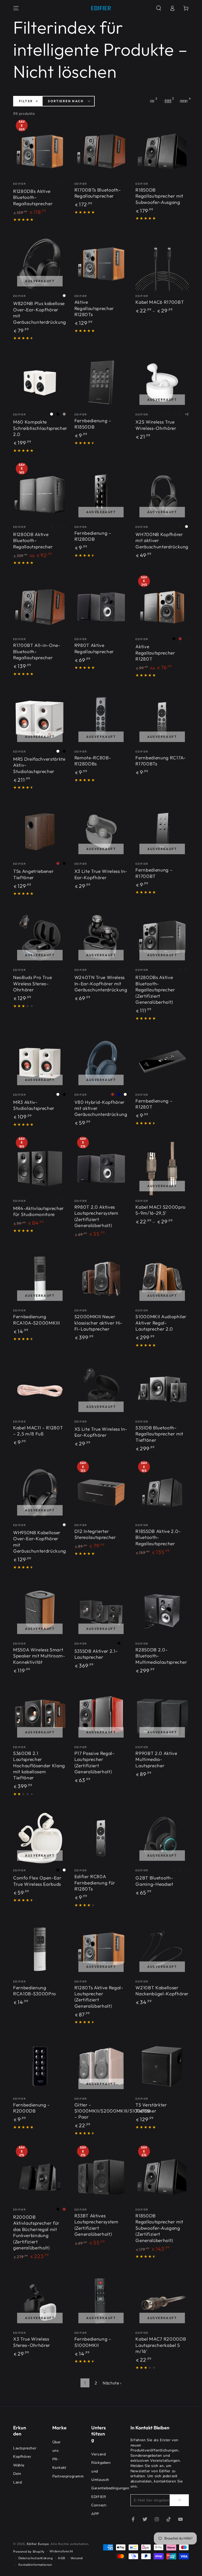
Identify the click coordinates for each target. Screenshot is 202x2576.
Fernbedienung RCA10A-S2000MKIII (36, 1320)
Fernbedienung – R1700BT (154, 873)
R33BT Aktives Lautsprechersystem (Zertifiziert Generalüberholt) (96, 2225)
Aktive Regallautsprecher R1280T (155, 653)
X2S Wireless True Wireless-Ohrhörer (156, 425)
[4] (184, 101)
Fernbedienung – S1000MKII (93, 2342)
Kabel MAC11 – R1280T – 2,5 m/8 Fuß (38, 1431)
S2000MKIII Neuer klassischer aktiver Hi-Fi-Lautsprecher (99, 1323)
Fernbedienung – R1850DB (93, 424)
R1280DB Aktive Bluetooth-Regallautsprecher (33, 540)
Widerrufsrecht (61, 2551)
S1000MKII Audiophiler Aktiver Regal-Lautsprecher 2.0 (161, 1323)
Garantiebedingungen (110, 2488)
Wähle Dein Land (19, 2474)
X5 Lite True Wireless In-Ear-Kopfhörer (101, 1432)
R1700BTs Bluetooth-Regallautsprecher (98, 193)
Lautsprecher (25, 2448)
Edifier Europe (38, 2544)
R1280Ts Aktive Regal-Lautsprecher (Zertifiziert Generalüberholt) (99, 1997)
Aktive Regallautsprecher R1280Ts (94, 308)
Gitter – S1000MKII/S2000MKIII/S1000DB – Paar (113, 2111)
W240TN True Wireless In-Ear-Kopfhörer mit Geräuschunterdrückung (101, 983)
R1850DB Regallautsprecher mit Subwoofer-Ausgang (159, 196)
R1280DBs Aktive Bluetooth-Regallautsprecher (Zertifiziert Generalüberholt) (155, 990)
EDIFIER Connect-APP (99, 2505)
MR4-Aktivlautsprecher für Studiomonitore (39, 1211)
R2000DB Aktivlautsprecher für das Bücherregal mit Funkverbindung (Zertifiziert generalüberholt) (36, 2232)
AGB (62, 2558)
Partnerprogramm (68, 2476)
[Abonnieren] (179, 2500)
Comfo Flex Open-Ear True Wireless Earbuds (37, 1881)
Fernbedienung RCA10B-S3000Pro (35, 1991)
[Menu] (16, 8)
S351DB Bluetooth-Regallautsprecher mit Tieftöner (159, 1434)
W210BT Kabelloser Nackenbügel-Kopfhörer (162, 1991)
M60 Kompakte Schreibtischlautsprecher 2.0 (40, 428)
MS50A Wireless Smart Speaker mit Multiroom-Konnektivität (39, 1656)
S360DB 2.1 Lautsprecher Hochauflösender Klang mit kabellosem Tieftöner (39, 1766)
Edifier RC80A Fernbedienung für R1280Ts (95, 1883)
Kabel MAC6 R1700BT (160, 302)
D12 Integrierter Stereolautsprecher (95, 1534)
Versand (99, 2454)
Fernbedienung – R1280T (154, 1104)
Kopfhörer (22, 2457)
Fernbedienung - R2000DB (31, 2108)
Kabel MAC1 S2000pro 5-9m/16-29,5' (161, 1210)
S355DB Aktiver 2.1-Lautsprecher (96, 1654)
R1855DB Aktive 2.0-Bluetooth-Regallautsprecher (158, 1537)
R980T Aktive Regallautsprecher (94, 648)
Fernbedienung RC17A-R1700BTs (161, 761)
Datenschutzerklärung (36, 2558)
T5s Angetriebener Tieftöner (33, 874)
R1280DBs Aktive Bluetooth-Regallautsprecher (33, 197)
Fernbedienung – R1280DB (93, 536)
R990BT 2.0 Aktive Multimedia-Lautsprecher (156, 1759)
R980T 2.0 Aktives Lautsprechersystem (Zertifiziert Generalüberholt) (96, 1216)
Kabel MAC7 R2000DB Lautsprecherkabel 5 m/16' (161, 2345)
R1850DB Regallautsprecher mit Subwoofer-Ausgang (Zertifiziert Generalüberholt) (159, 2228)
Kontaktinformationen (35, 2565)
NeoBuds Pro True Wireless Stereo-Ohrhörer (33, 983)
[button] (159, 8)
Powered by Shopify (29, 2552)
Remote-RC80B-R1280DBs (93, 761)
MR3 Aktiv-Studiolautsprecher (34, 1105)
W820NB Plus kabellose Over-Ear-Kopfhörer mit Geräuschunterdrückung (40, 313)
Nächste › (112, 2383)
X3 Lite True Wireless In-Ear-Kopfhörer (101, 874)
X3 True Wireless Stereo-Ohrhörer (32, 2342)
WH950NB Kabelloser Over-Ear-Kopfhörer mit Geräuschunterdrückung (40, 1542)
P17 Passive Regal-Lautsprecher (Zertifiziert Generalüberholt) (95, 1762)
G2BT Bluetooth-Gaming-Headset (154, 1881)
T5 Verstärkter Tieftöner (151, 2108)
